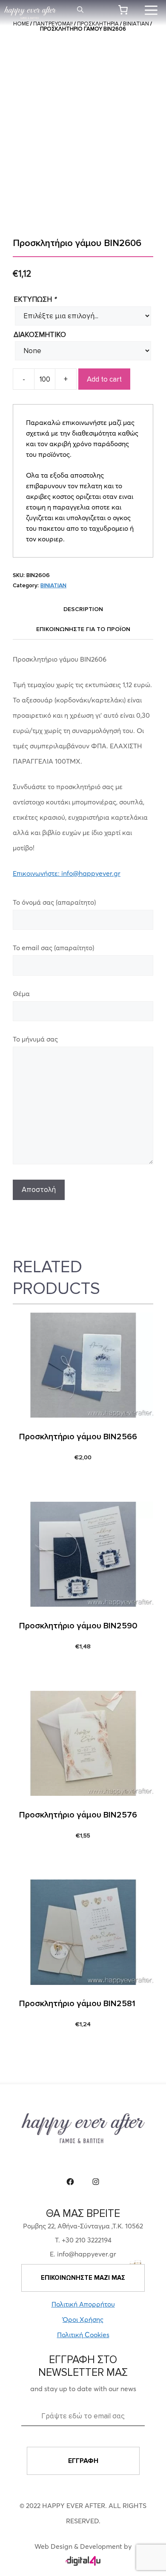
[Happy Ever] (30, 13)
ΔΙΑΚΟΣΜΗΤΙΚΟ (40, 335)
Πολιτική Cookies (83, 2335)
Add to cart (104, 379)
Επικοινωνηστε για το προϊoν (83, 629)
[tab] (83, 609)
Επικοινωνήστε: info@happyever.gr (67, 873)
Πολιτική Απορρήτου (83, 2304)
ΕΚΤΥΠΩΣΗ (35, 299)
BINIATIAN (53, 585)
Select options (47, 1479)
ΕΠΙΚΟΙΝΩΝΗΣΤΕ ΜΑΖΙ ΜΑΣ (83, 2278)
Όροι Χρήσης (83, 2319)
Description (83, 609)
